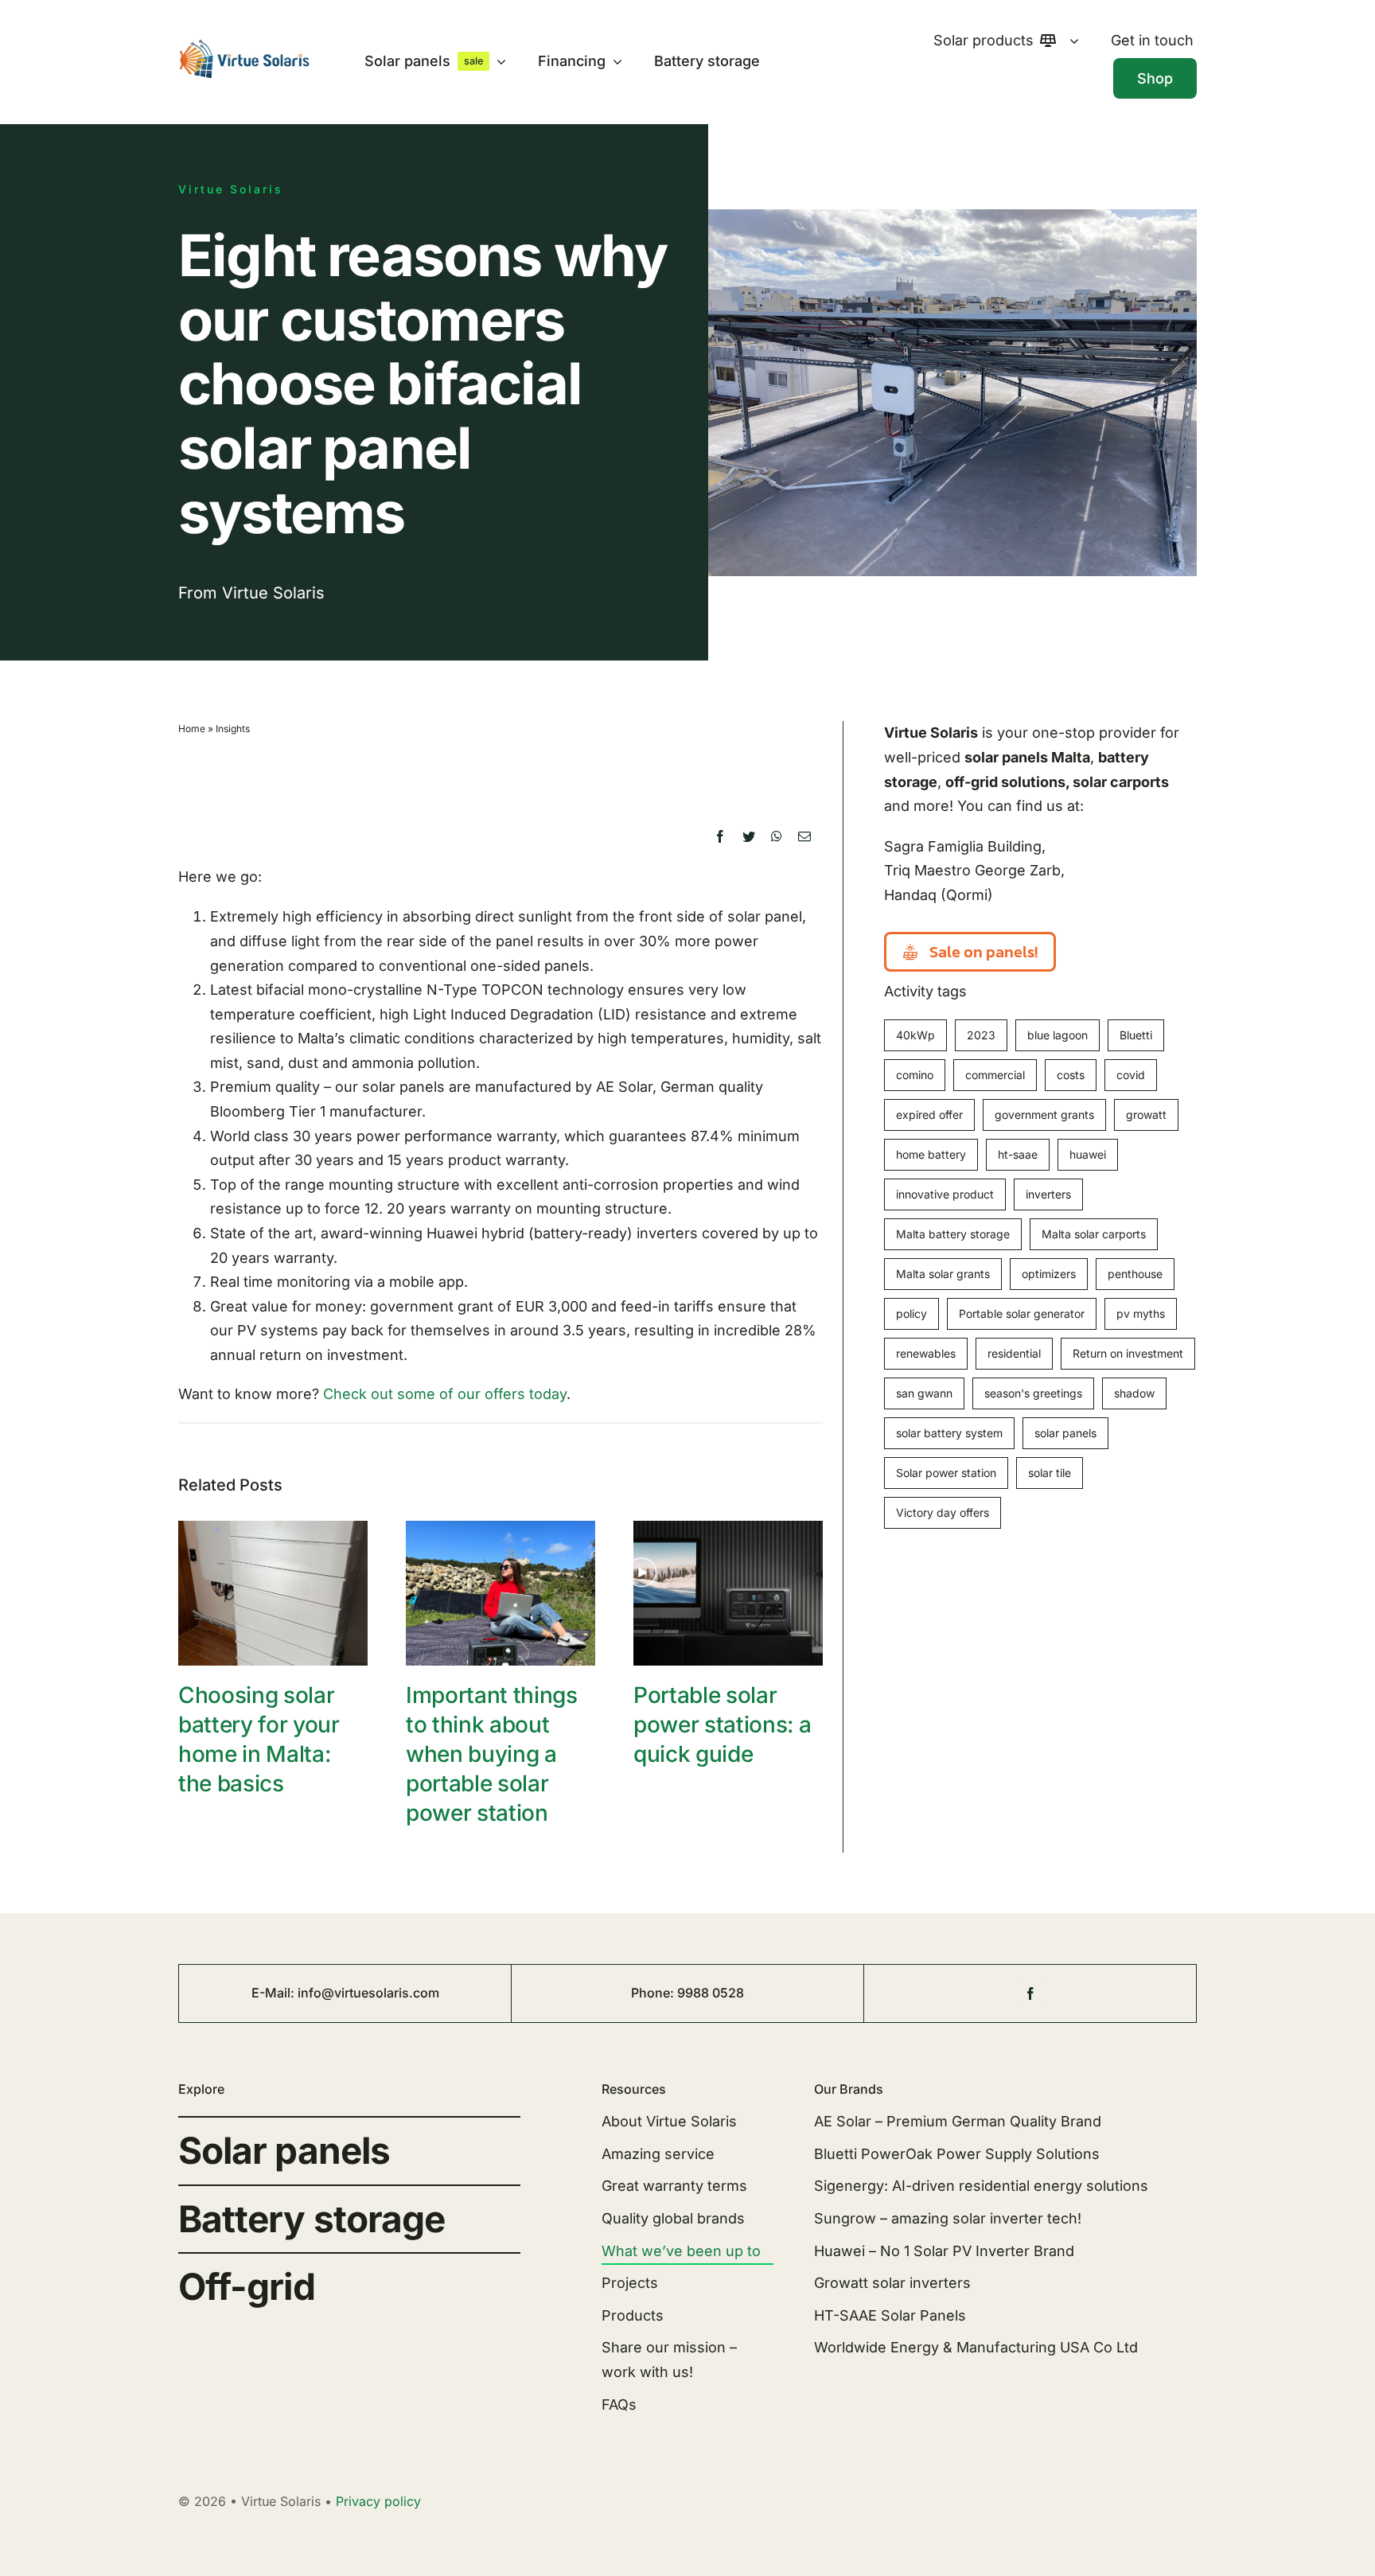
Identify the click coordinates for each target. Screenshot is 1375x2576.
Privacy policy (378, 2501)
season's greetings (1033, 1393)
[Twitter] (749, 837)
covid (1131, 1075)
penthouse (1135, 1274)
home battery (931, 1154)
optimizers (1049, 1274)
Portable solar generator (1022, 1313)
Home (192, 729)
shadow (1134, 1393)
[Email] (804, 837)
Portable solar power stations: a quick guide (722, 1724)
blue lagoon (1058, 1035)
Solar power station (946, 1473)
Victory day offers (943, 1512)
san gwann (924, 1393)
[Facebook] (720, 837)
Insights (233, 729)
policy (911, 1313)
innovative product (945, 1194)
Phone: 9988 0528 (687, 1993)
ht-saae (1018, 1154)
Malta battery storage (953, 1234)
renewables (926, 1353)
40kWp (915, 1035)
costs (1071, 1075)
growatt (1146, 1115)
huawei (1088, 1154)
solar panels (1065, 1433)
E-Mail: (275, 1993)
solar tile (1050, 1473)
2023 (981, 1035)
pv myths (1141, 1313)
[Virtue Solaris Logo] (244, 46)
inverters (1048, 1194)
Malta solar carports (1094, 1234)
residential (1014, 1353)
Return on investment (1128, 1353)
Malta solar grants (943, 1274)
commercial (995, 1075)
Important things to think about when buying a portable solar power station (492, 1754)
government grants (1044, 1115)
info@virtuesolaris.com (368, 1993)
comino (915, 1075)
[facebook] (1030, 1993)
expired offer (929, 1115)
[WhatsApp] (777, 837)
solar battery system (949, 1433)
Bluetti (1136, 1035)
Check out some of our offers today (445, 1394)
